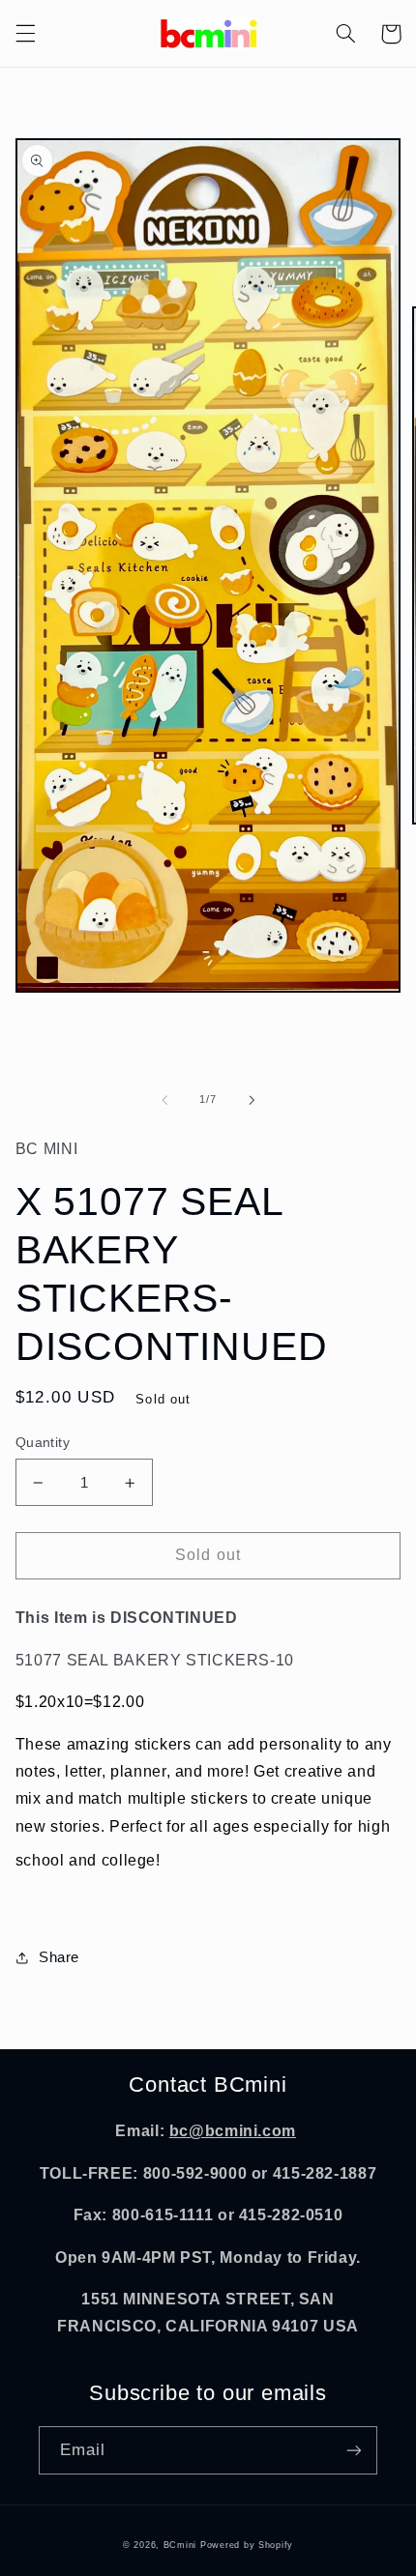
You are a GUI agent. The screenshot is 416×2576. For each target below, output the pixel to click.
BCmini (180, 2545)
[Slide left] (164, 1100)
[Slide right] (252, 1100)
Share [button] (59, 1957)
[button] (25, 34)
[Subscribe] (354, 2450)
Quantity (43, 1443)
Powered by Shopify (247, 2545)
